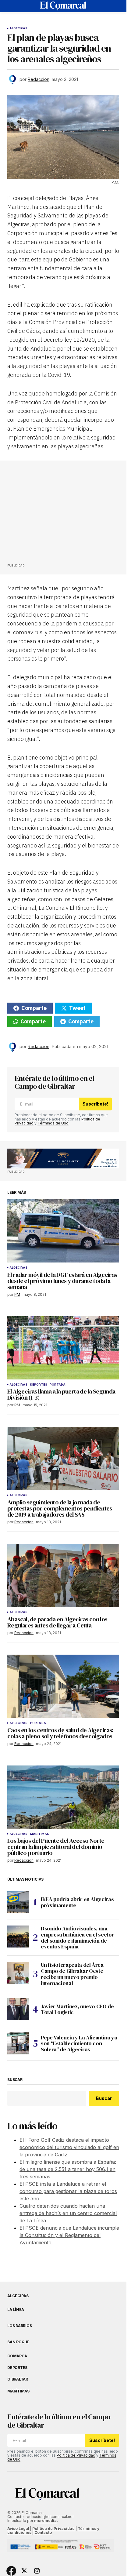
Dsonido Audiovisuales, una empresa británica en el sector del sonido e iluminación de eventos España (77, 1938)
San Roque (18, 2342)
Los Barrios (19, 2326)
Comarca (17, 2356)
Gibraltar (18, 2379)
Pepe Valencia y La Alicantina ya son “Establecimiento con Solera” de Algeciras (79, 2044)
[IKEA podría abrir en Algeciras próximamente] (18, 1902)
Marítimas (40, 1834)
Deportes (39, 1385)
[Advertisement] (53, 514)
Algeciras (19, 28)
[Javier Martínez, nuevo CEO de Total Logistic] (18, 2009)
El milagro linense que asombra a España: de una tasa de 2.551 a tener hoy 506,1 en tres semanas (68, 2169)
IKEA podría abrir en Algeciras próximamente (77, 1902)
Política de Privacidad (76, 2455)
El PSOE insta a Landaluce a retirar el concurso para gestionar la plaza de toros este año (68, 2191)
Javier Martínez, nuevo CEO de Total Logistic (77, 2009)
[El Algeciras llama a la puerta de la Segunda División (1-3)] (63, 1348)
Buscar (15, 2080)
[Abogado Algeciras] (63, 1159)
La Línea (16, 2310)
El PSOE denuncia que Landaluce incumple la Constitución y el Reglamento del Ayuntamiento (69, 2235)
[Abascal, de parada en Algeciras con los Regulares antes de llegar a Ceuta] (63, 1576)
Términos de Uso (53, 1123)
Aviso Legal (18, 2529)
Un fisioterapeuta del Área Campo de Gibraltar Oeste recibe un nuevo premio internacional (72, 1974)
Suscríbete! (95, 1104)
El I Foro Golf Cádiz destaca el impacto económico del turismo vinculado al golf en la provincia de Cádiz (69, 2147)
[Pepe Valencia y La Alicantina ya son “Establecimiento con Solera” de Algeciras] (18, 2043)
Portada (58, 1385)
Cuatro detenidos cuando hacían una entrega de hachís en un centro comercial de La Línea (68, 2213)
